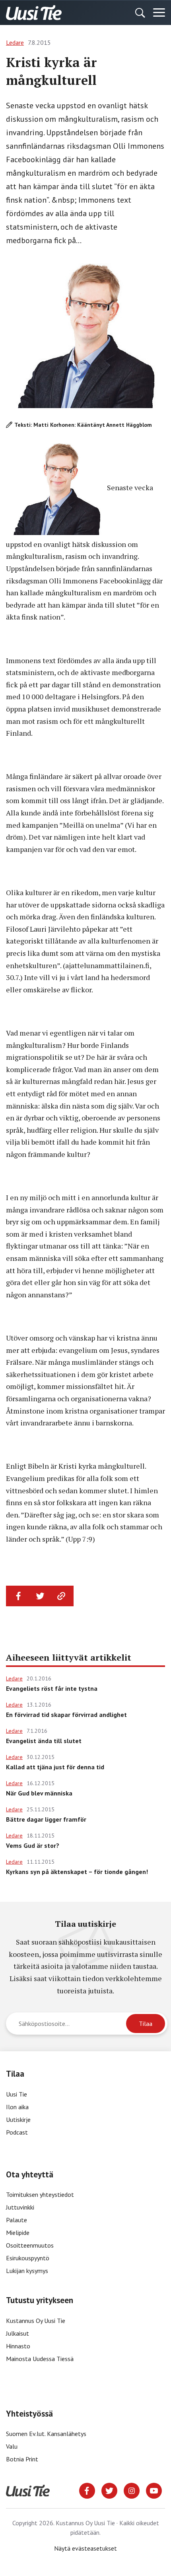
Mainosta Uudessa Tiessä (40, 2359)
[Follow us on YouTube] (154, 2490)
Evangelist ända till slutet (44, 1741)
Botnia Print (22, 2459)
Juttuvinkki (20, 2207)
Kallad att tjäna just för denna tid (55, 1767)
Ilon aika (17, 2107)
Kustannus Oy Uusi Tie (36, 2321)
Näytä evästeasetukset (85, 2548)
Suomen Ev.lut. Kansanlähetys (46, 2434)
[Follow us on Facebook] (87, 2490)
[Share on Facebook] (19, 1596)
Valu (12, 2446)
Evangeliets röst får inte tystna (52, 1688)
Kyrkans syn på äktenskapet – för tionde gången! (77, 1872)
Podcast (17, 2132)
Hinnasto (18, 2346)
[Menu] (159, 13)
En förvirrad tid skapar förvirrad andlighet (66, 1715)
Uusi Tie (17, 2094)
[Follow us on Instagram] (132, 2490)
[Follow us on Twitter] (109, 2490)
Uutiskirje (18, 2119)
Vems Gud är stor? (33, 1845)
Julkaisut (17, 2333)
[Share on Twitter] (40, 1596)
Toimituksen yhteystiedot (40, 2194)
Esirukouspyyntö (28, 2258)
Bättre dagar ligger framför (46, 1819)
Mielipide (18, 2233)
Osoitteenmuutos (30, 2245)
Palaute (17, 2220)
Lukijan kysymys (27, 2271)
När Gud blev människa (39, 1793)
